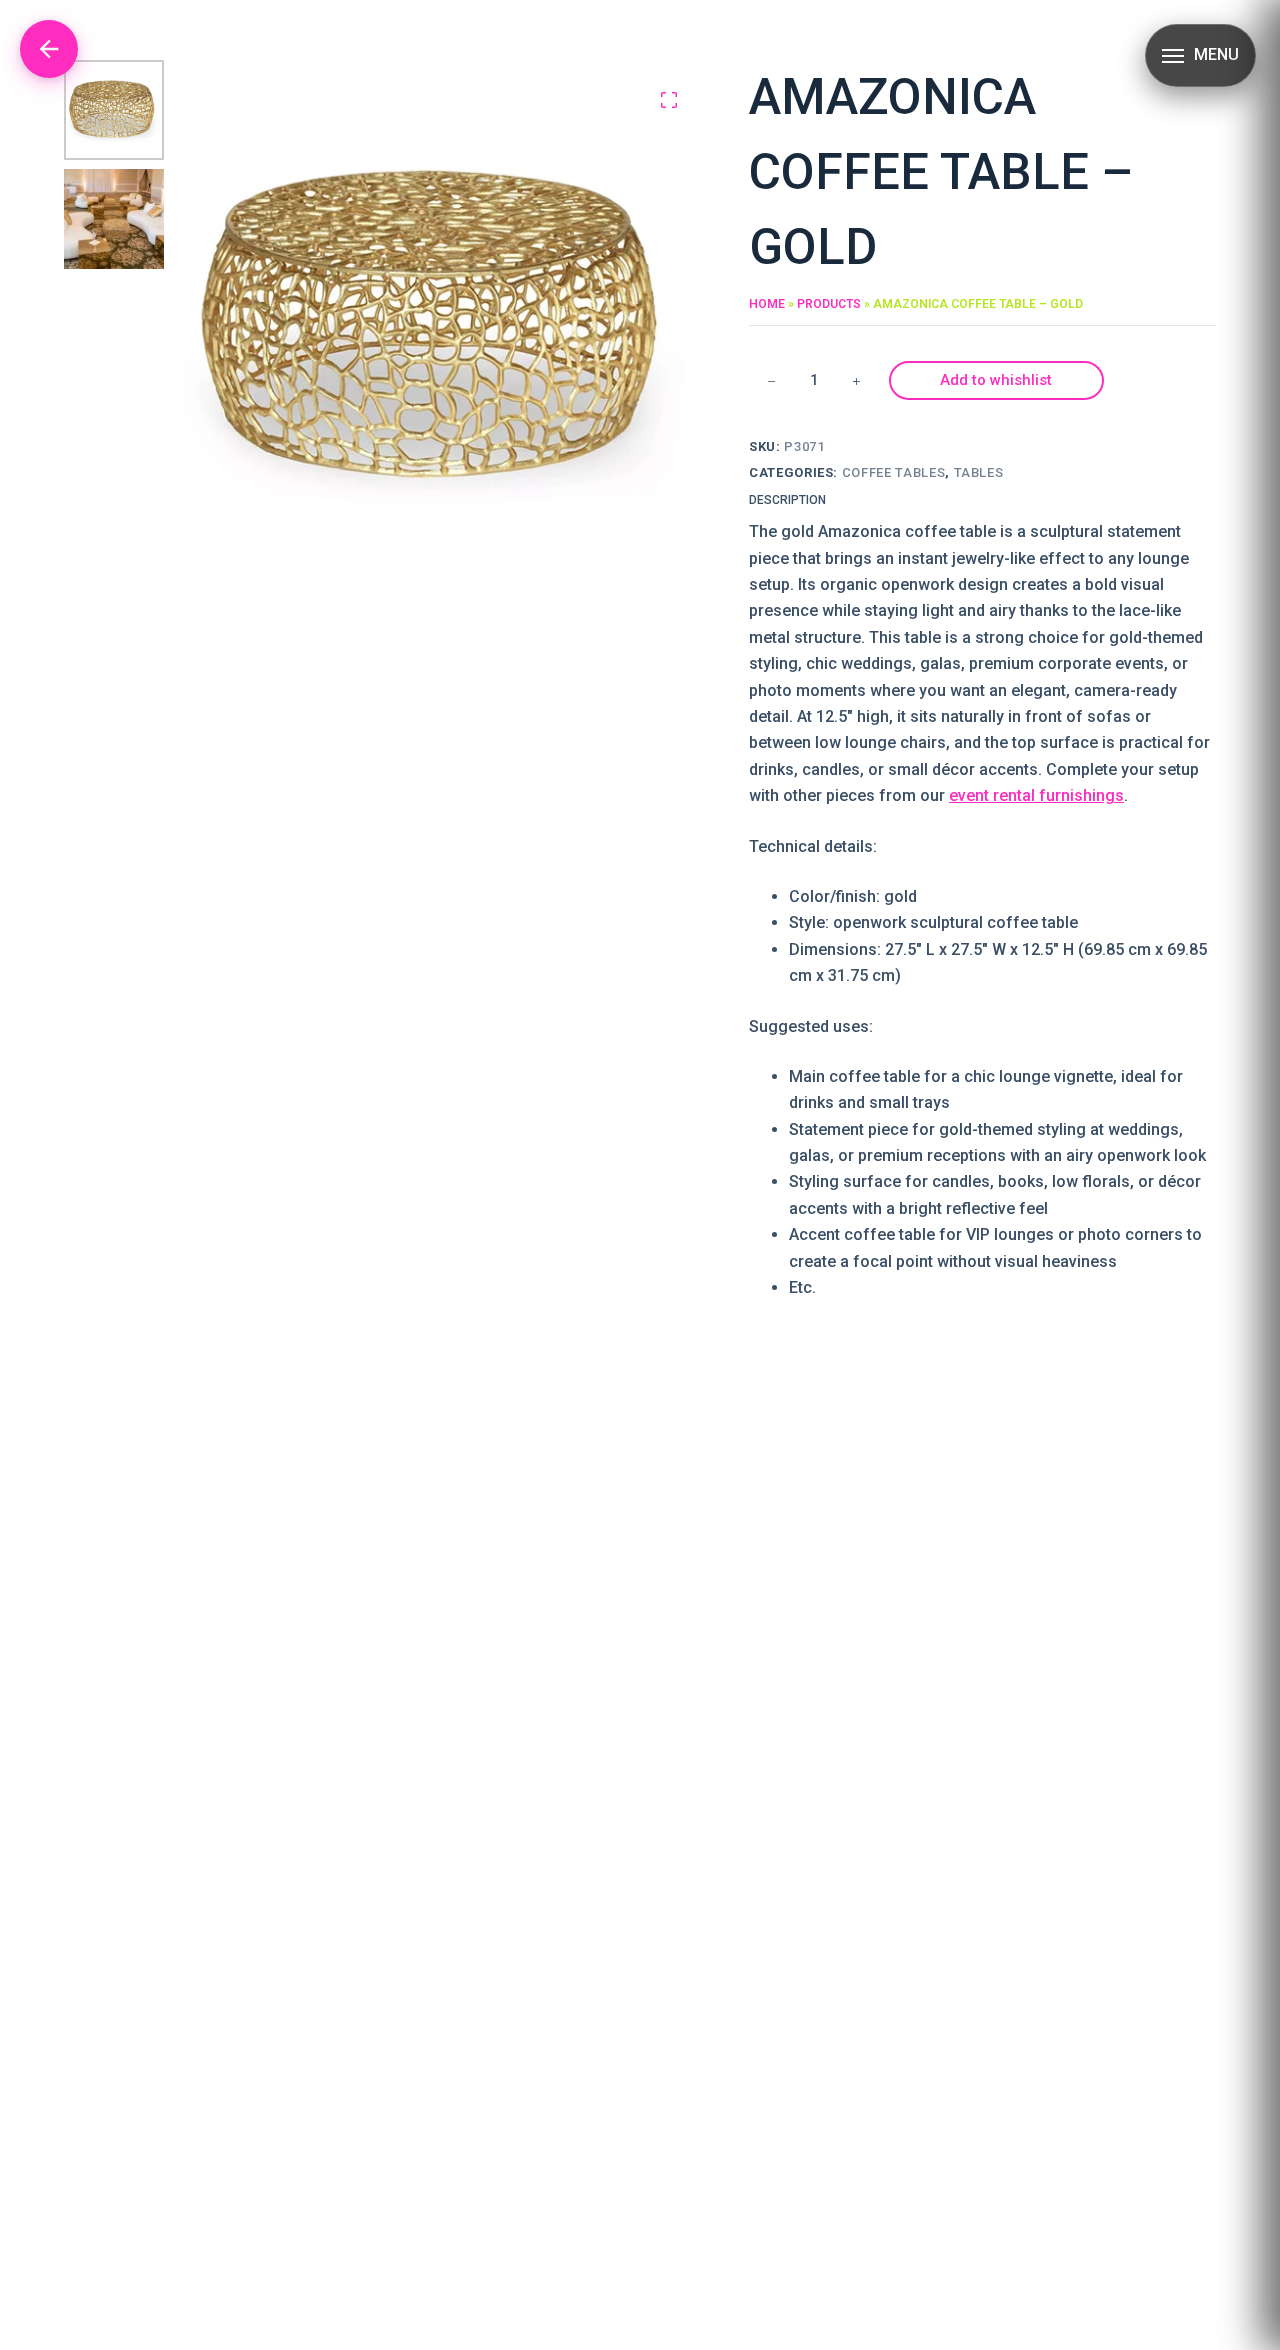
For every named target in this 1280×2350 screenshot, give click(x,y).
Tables (979, 472)
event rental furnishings (1036, 795)
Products (829, 304)
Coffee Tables (893, 472)
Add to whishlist (996, 380)
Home (767, 304)
